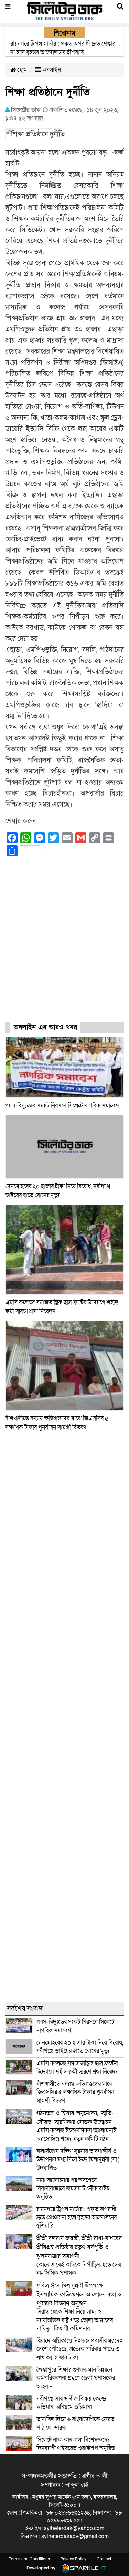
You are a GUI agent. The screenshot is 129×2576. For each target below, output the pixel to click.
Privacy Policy (73, 2559)
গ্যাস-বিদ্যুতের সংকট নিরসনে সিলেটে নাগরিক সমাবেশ (62, 1106)
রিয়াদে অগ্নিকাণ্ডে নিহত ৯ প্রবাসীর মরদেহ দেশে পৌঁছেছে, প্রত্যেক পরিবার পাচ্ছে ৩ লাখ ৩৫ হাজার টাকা (80, 2349)
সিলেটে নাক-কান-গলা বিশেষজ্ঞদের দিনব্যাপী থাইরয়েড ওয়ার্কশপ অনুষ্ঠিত (76, 2444)
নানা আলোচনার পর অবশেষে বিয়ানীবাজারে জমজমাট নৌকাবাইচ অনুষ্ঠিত (73, 2189)
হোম (21, 70)
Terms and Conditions (29, 2559)
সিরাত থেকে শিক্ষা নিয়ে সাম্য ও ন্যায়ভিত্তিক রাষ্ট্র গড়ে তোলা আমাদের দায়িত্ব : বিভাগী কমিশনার (79, 2307)
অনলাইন (51, 70)
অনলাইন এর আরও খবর (45, 1027)
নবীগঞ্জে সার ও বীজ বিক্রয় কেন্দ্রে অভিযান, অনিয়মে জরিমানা (71, 2403)
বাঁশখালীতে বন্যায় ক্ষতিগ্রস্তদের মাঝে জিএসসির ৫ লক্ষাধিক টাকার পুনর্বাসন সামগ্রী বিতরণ (75, 2092)
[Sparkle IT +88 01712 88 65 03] (82, 2568)
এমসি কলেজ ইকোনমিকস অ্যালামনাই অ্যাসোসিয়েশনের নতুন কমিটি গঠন (77, 2126)
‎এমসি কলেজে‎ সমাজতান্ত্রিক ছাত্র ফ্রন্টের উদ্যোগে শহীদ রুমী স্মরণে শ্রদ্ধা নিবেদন (78, 2068)
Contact (104, 2559)
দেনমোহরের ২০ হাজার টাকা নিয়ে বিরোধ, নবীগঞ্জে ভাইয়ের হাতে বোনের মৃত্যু (80, 2047)
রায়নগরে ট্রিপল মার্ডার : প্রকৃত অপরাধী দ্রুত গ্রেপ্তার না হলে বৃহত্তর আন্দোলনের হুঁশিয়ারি (77, 2218)
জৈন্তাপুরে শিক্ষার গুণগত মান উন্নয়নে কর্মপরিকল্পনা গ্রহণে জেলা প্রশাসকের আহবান (76, 2378)
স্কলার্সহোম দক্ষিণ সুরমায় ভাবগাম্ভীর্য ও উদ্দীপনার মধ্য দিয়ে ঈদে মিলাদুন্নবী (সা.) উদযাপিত (78, 2160)
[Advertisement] (64, 945)
